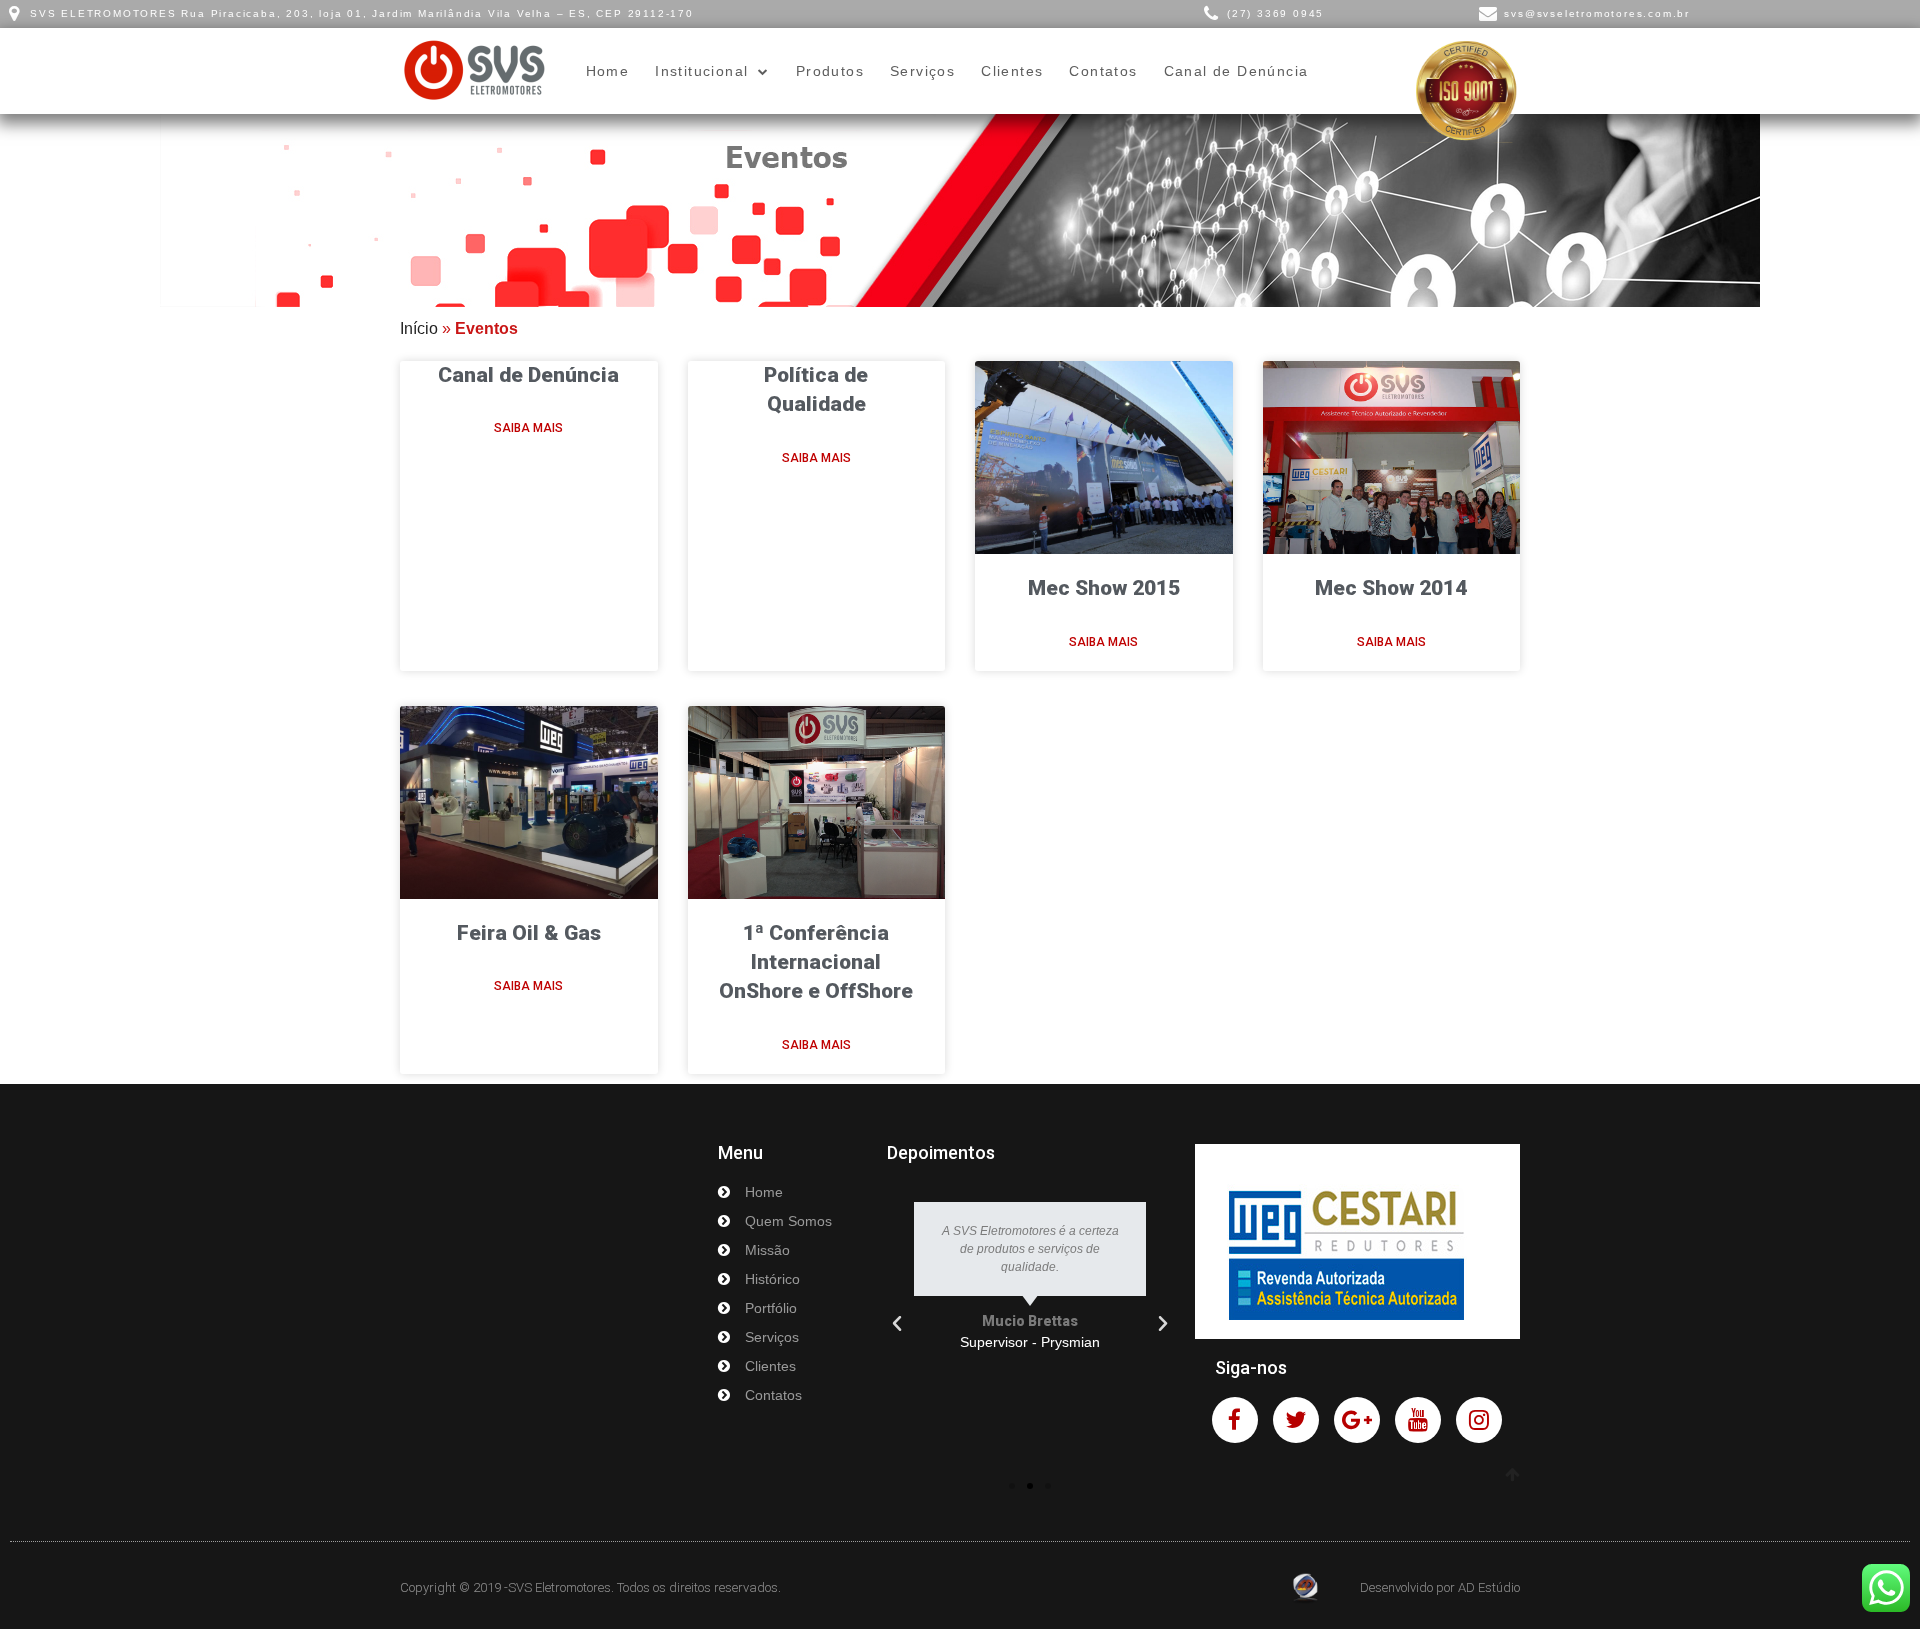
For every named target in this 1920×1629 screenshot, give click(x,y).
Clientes (1012, 71)
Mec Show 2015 (1104, 588)
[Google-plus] (1357, 1420)
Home (608, 71)
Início (419, 328)
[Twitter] (1296, 1420)
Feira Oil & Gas (529, 933)
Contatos (1103, 71)
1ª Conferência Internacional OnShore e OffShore (816, 962)
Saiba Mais (528, 428)
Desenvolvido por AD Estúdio (1440, 1587)
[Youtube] (1418, 1420)
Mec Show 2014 (1391, 588)
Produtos (830, 71)
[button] (1012, 1486)
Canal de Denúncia (1236, 71)
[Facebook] (1235, 1420)
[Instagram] (1479, 1420)
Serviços (922, 71)
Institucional (701, 71)
